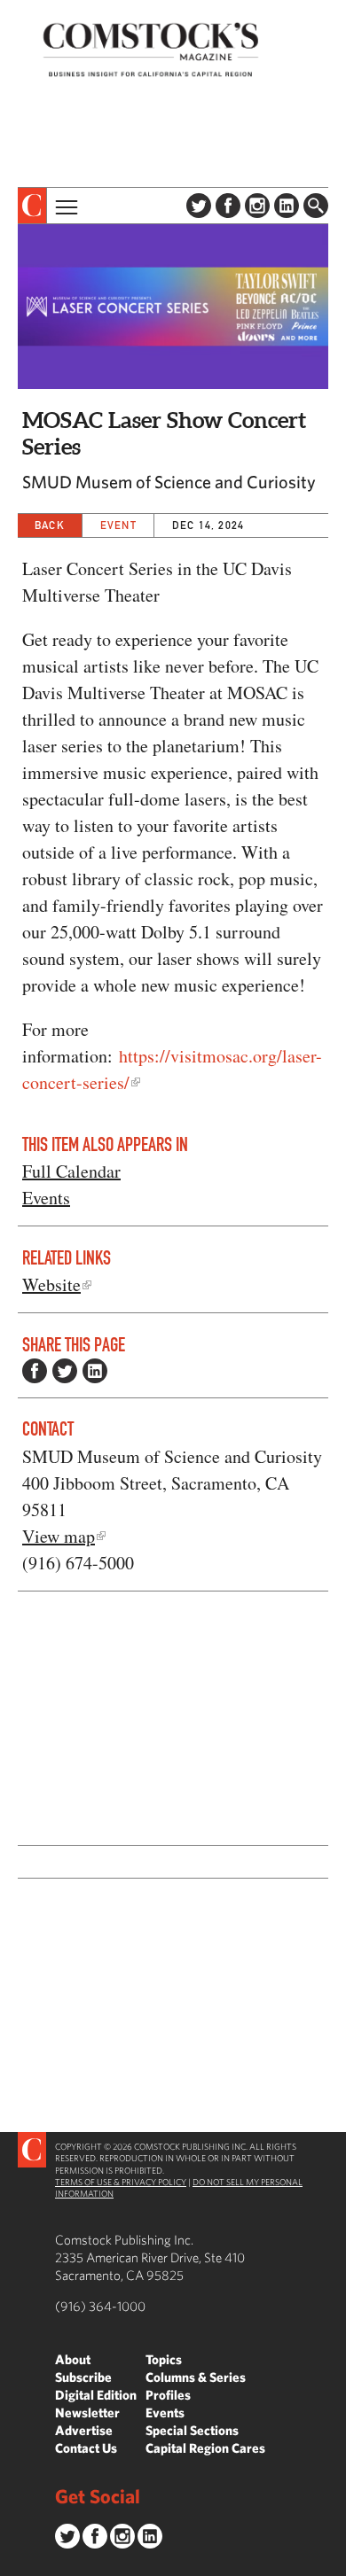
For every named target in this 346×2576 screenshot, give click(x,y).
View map (59, 1536)
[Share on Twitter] (65, 1371)
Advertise (84, 2430)
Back (50, 525)
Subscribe (83, 2377)
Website (51, 1284)
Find (316, 206)
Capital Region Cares (205, 2448)
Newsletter (87, 2413)
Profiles (168, 2395)
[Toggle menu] (65, 206)
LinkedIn (287, 206)
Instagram (257, 206)
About (73, 2359)
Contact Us (86, 2448)
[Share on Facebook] (35, 1371)
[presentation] (32, 206)
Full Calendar (71, 1171)
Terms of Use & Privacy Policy (121, 2182)
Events (46, 1198)
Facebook (228, 206)
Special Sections (192, 2430)
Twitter (199, 206)
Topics (164, 2359)
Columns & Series (196, 2377)
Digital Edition (96, 2395)
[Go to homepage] (151, 49)
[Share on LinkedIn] (95, 1371)
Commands (13, 2563)
